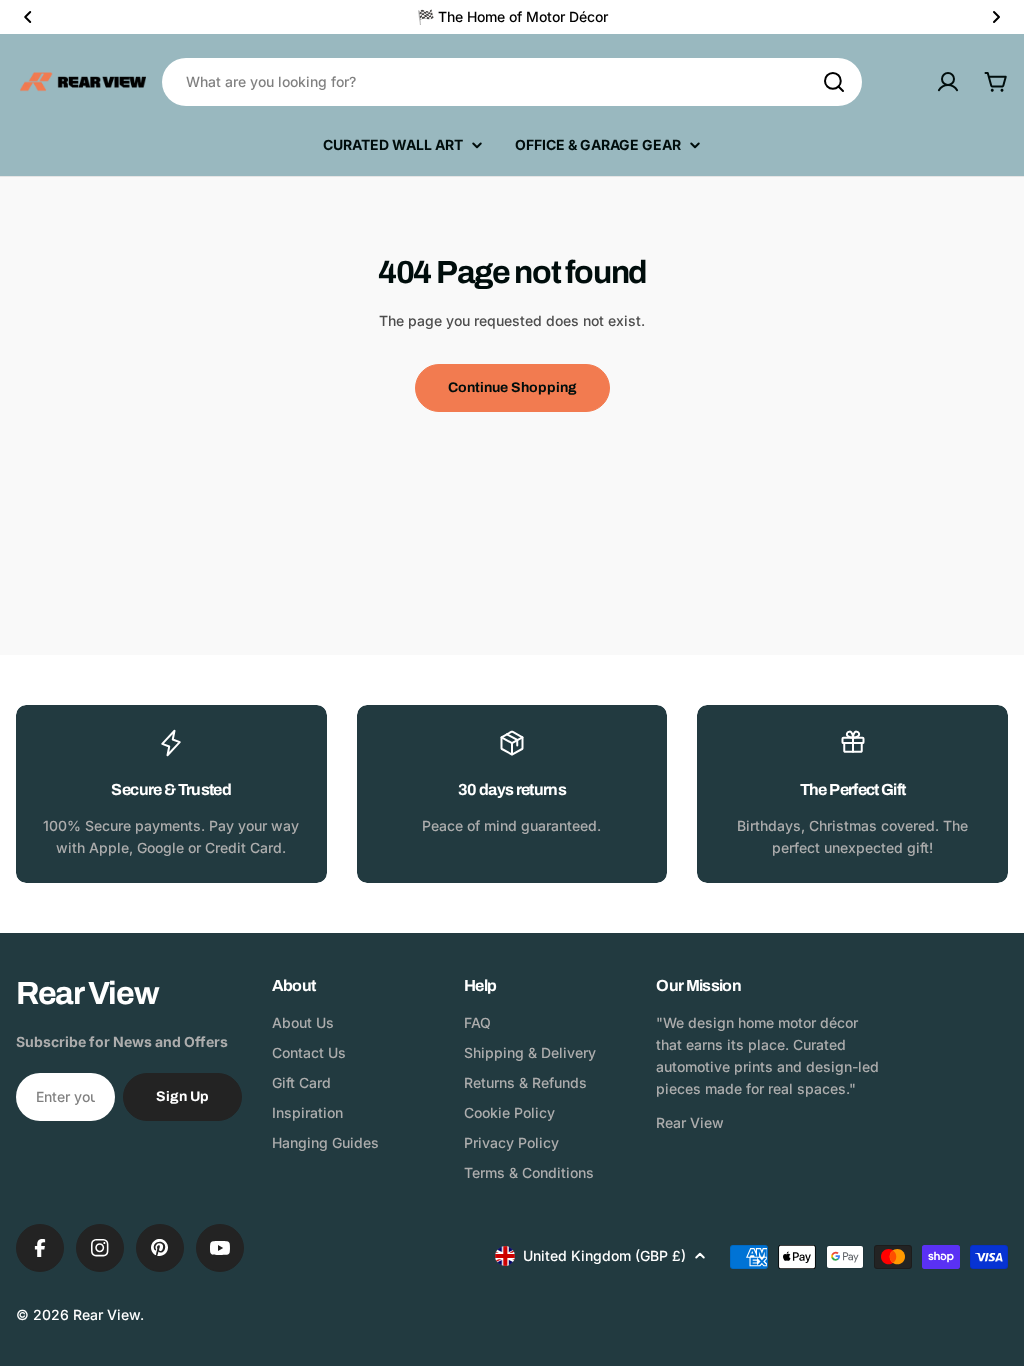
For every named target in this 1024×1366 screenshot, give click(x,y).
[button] (28, 17)
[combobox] (512, 82)
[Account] (948, 82)
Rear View (106, 1314)
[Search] (834, 82)
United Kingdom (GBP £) (604, 1255)
